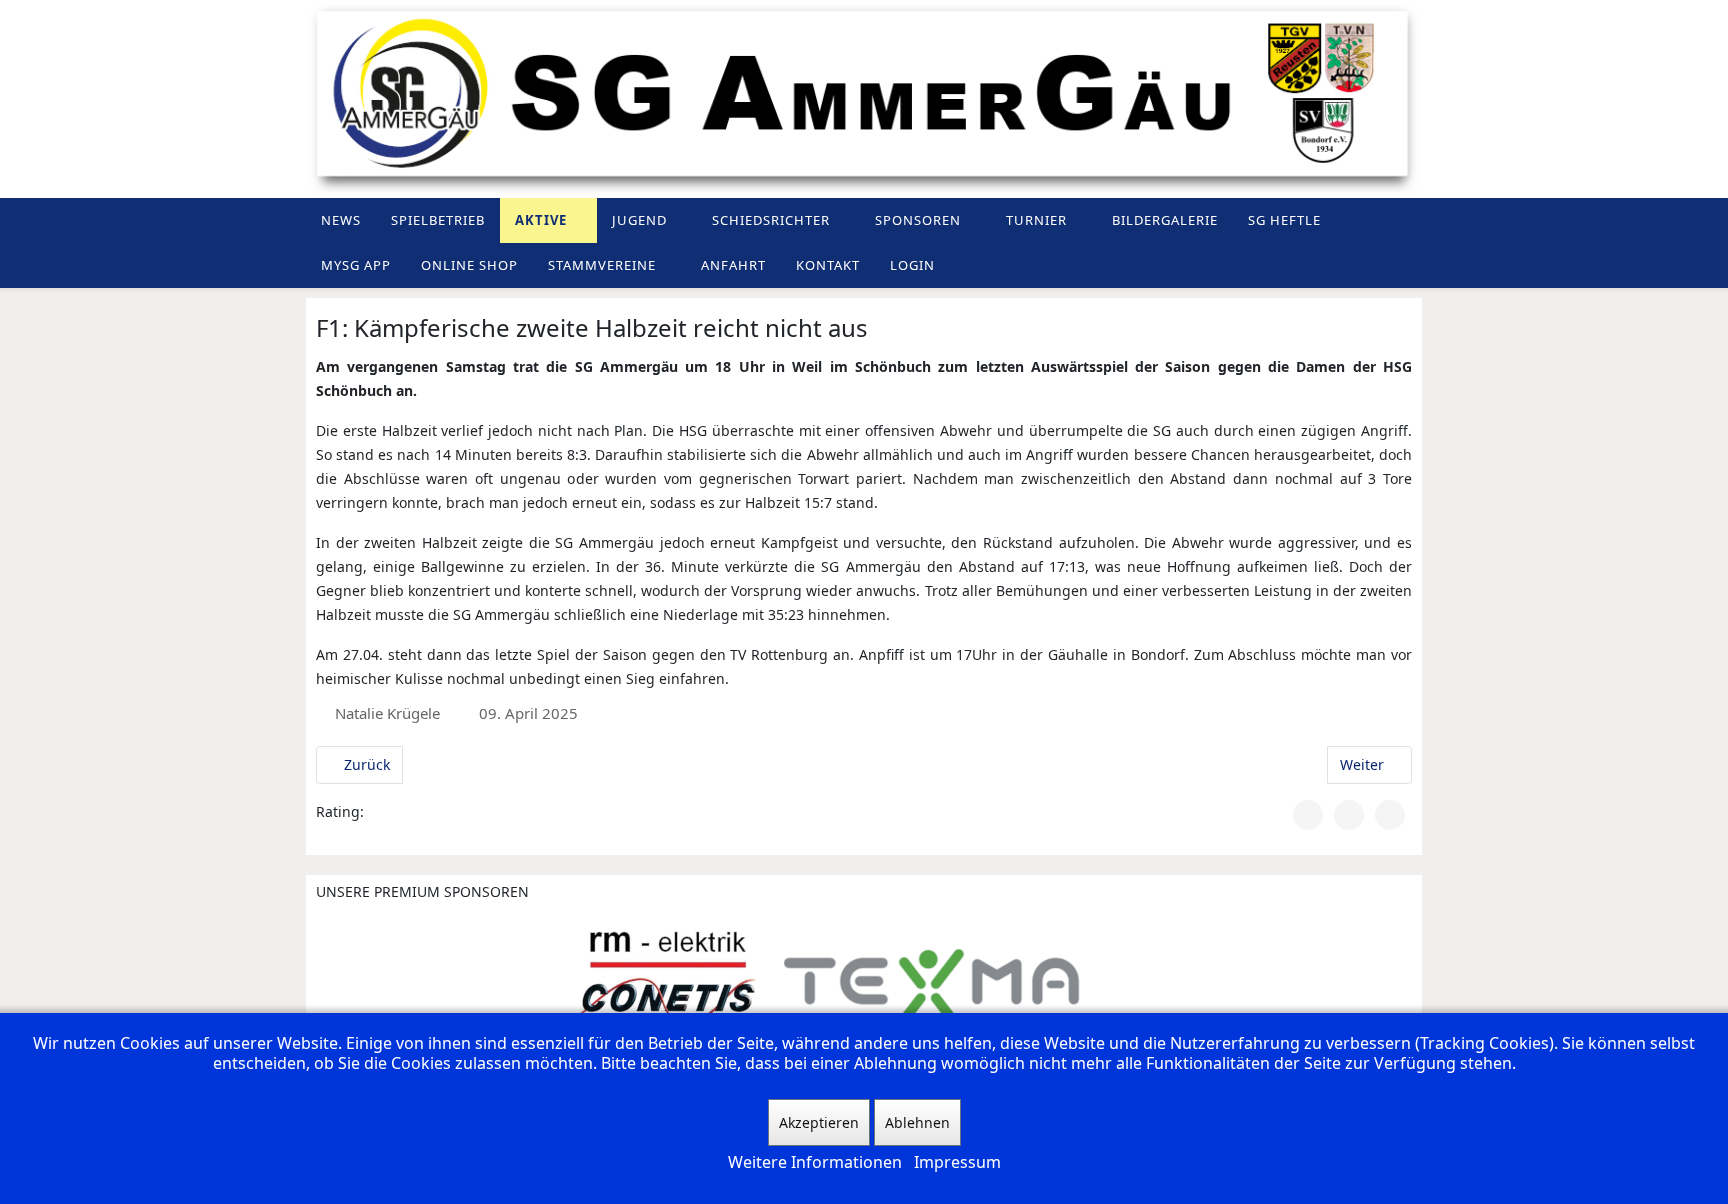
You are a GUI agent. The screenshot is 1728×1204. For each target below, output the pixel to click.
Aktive (541, 220)
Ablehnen (917, 1122)
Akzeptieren (819, 1122)
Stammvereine (602, 265)
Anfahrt (733, 265)
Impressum (957, 1162)
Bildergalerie (1165, 220)
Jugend (639, 220)
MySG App (356, 265)
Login (912, 265)
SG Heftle (1284, 220)
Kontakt (828, 265)
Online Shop (469, 265)
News (341, 220)
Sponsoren (918, 220)
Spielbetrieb (438, 220)
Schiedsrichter (771, 220)
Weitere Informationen (815, 1162)
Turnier (1036, 220)
